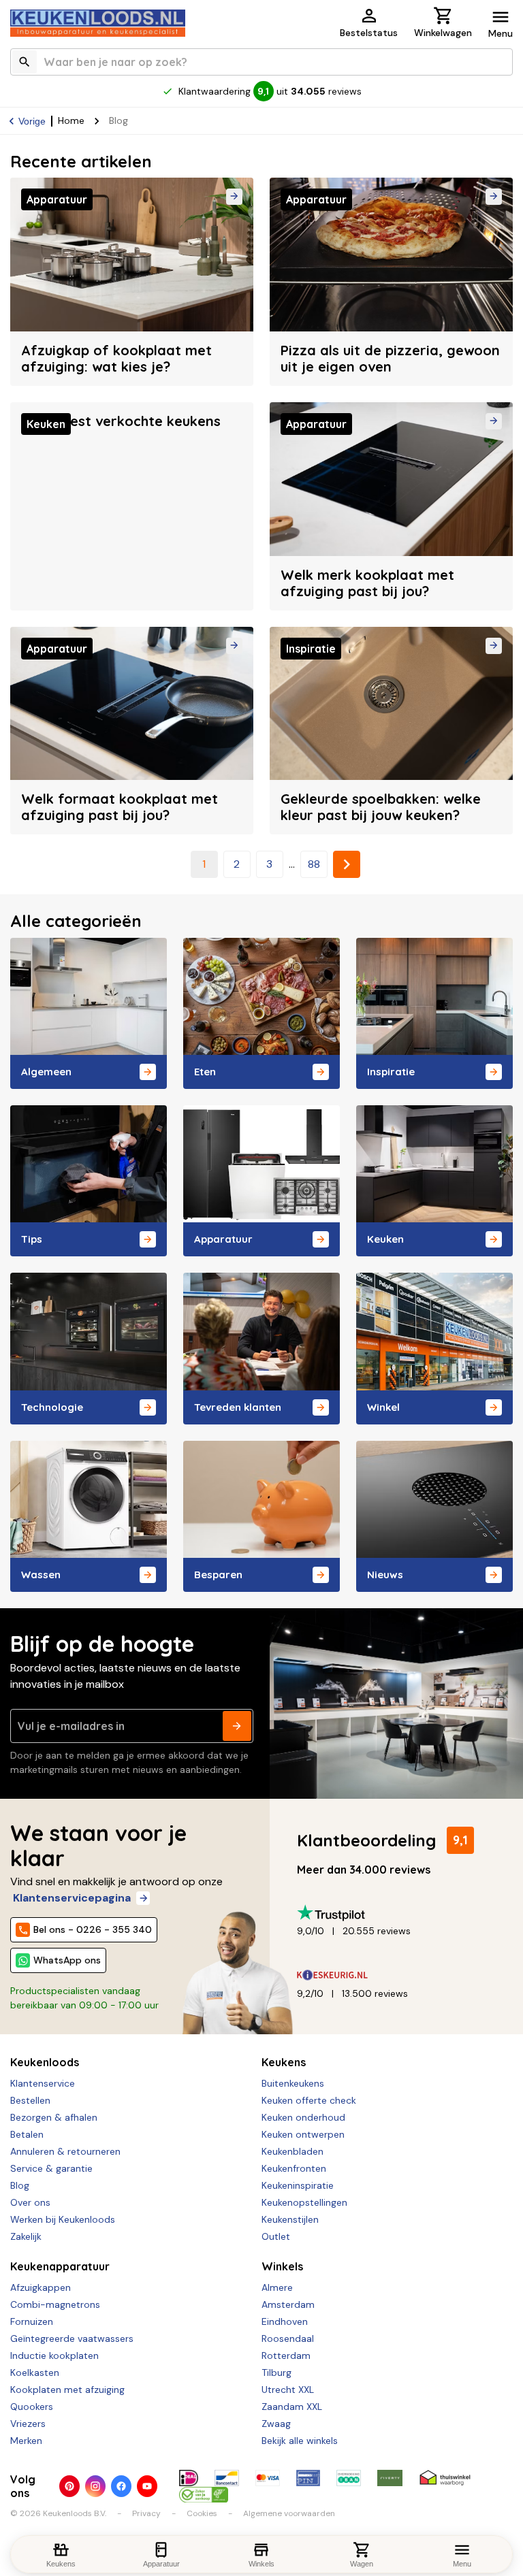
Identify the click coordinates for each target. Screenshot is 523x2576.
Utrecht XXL (288, 2390)
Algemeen (46, 1072)
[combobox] (261, 62)
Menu (501, 33)
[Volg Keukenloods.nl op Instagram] (95, 2486)
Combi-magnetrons (55, 2304)
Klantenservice (43, 2083)
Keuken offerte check (309, 2100)
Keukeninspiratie (298, 2185)
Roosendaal (288, 2338)
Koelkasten (35, 2373)
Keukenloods (45, 2062)
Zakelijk (26, 2236)
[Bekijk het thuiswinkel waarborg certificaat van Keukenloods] (445, 2478)
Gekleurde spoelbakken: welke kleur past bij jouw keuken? (381, 807)
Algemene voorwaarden (289, 2513)
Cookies (202, 2513)
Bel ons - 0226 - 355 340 (93, 1929)
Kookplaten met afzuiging (67, 2390)
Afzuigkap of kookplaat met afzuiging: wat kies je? (116, 358)
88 (314, 864)
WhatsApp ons (67, 1960)
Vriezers (28, 2424)
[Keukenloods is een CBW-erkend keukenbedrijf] (204, 2494)
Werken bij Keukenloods (63, 2219)
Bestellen (30, 2100)
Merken (26, 2441)
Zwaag (276, 2424)
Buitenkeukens (293, 2083)
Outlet (276, 2236)
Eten (205, 1072)
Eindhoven (285, 2321)
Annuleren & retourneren (65, 2151)
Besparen (218, 1575)
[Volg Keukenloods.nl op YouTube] (147, 2486)
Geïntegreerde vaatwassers (72, 2338)
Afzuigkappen (41, 2287)
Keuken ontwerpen (303, 2134)
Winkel (383, 1407)
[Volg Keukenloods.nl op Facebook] (121, 2486)
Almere (277, 2287)
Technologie (52, 1407)
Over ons (30, 2202)
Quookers (32, 2407)
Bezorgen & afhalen (54, 2117)
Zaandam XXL (292, 2407)
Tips (32, 1239)
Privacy (146, 2513)
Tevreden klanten (238, 1407)
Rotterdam (286, 2355)
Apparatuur (223, 1239)
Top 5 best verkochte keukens (121, 421)
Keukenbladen (292, 2151)
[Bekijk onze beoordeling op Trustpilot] (400, 1913)
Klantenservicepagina (72, 1898)
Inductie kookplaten (54, 2355)
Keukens (284, 2062)
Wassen (41, 1575)
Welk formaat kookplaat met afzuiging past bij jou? (120, 807)
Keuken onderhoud (303, 2117)
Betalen (27, 2134)
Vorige (32, 121)
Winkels (282, 2266)
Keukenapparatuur (60, 2266)
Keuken (385, 1239)
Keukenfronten (294, 2168)
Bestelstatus (369, 33)
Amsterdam (288, 2304)
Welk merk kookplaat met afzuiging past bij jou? (367, 583)
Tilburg (276, 2373)
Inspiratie (391, 1072)
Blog (20, 2185)
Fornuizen (32, 2321)
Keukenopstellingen (304, 2202)
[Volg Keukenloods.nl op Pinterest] (69, 2486)
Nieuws (385, 1575)
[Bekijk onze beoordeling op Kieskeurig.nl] (400, 1975)
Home (71, 120)
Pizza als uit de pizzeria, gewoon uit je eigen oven (390, 358)
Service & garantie (51, 2168)
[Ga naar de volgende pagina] (347, 864)
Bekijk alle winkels (300, 2441)
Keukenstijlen (290, 2219)
